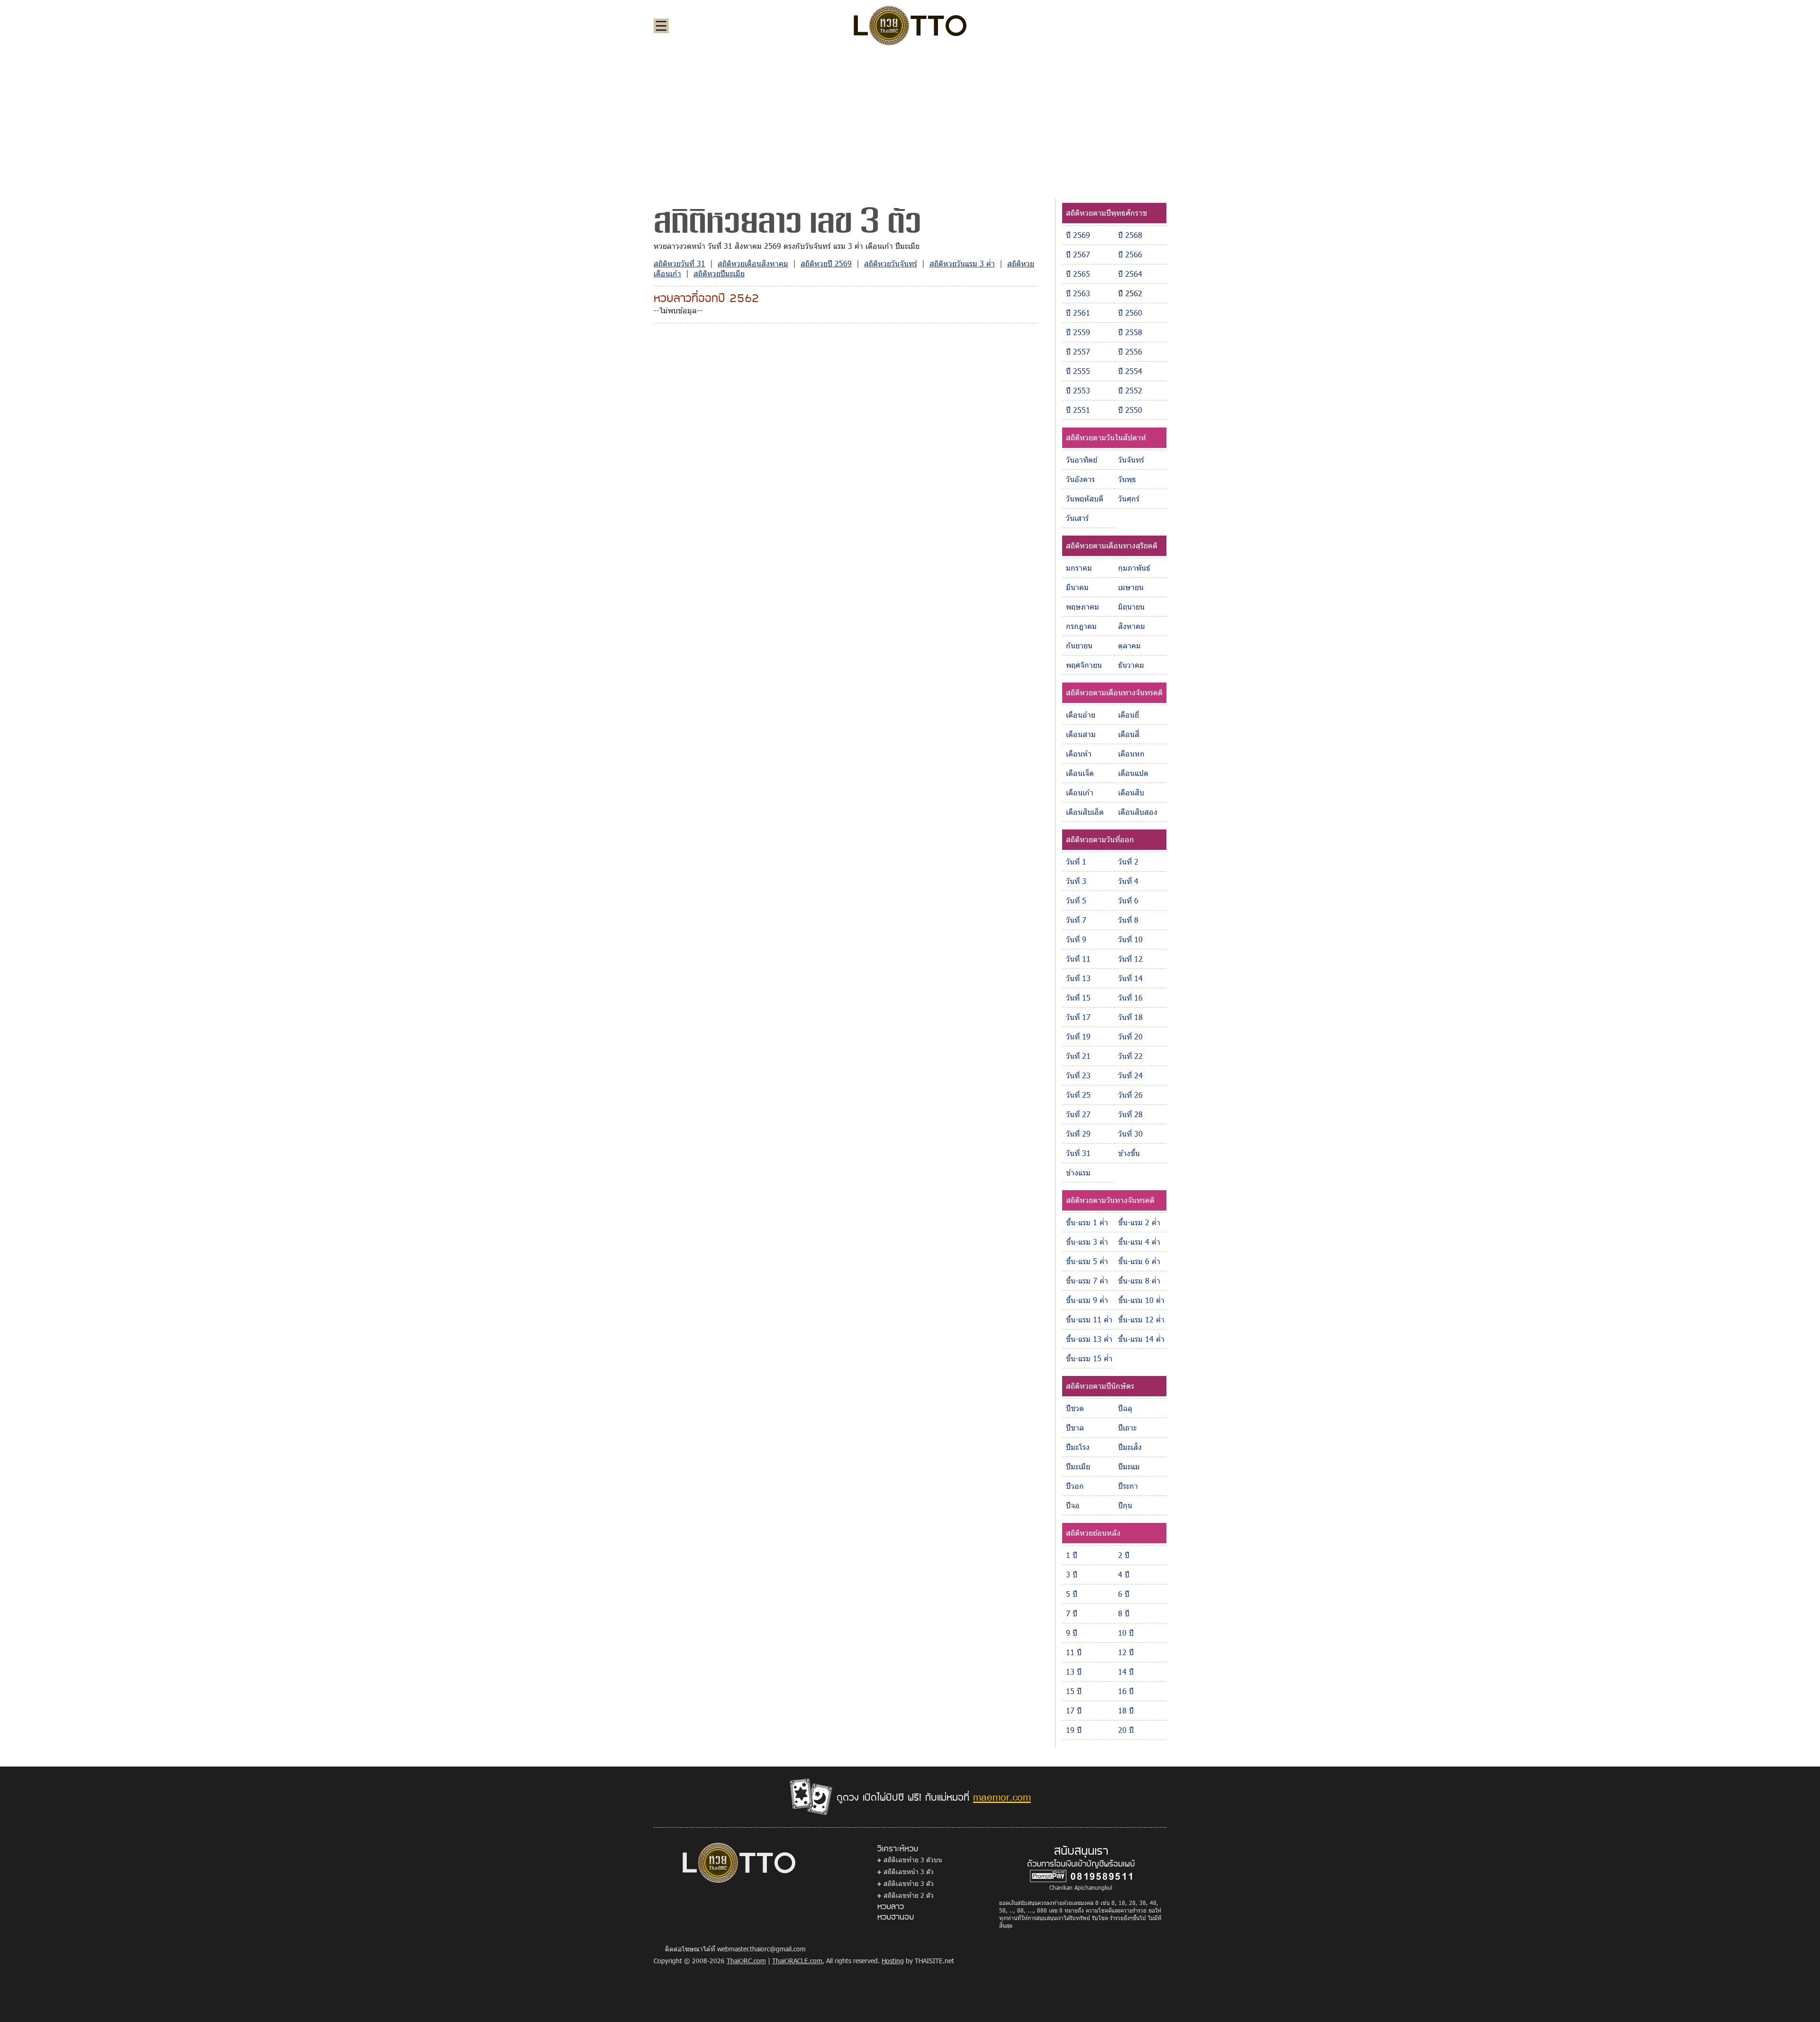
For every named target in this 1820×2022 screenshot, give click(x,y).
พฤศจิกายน (1084, 665)
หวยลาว (891, 1906)
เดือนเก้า (1080, 792)
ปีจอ (1073, 1505)
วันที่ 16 (1130, 997)
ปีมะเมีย (1078, 1466)
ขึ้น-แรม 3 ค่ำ (1087, 1242)
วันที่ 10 (1130, 939)
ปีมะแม (1129, 1466)
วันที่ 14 (1130, 978)
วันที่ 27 (1078, 1114)
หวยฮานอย (896, 1916)
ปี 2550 (1130, 410)
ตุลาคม (1129, 645)
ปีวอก (1075, 1486)
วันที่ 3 (1076, 881)
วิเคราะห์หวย (898, 1848)
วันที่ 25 (1078, 1095)
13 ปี (1074, 1671)
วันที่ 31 (1078, 1153)
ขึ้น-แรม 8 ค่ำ (1139, 1280)
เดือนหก (1131, 753)
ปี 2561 (1078, 313)
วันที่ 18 (1130, 1017)
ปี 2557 (1078, 351)
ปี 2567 (1078, 254)
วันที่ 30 (1130, 1134)
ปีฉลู (1125, 1408)
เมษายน (1131, 587)
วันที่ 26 (1130, 1095)
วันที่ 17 (1078, 1017)
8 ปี (1124, 1613)
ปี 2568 (1130, 235)
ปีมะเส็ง (1130, 1447)
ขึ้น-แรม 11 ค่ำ (1089, 1319)
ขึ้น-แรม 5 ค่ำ (1087, 1261)
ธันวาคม (1131, 665)
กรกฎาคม (1081, 626)
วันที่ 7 (1076, 920)
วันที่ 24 (1130, 1075)
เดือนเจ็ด (1080, 773)
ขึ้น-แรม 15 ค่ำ (1089, 1358)
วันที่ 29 (1078, 1134)
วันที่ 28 (1130, 1114)
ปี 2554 (1130, 371)
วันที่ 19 (1078, 1036)
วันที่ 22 (1130, 1056)
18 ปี (1126, 1710)
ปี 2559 (1078, 332)
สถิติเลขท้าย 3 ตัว (909, 1883)
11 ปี (1074, 1652)
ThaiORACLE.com (797, 1961)
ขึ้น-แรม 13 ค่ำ (1089, 1339)
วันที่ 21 (1078, 1056)
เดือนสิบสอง (1138, 812)
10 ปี (1126, 1633)
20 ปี (1126, 1730)
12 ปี (1126, 1652)
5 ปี (1072, 1594)
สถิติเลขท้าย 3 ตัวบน (913, 1860)
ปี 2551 (1078, 410)
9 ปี (1072, 1633)
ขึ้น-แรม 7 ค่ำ (1087, 1280)
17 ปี (1074, 1710)
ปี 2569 (1078, 235)
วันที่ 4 (1128, 881)
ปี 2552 (1130, 390)
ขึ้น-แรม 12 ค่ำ (1141, 1319)
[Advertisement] (910, 125)
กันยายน (1079, 645)
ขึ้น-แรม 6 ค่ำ (1139, 1261)
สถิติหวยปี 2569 (826, 263)
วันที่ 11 (1078, 959)
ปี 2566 (1130, 254)
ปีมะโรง (1078, 1447)
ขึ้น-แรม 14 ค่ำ (1141, 1339)
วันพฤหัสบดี (1085, 498)
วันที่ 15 (1078, 997)
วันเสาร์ (1077, 518)
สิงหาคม (1132, 626)
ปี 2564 (1130, 274)
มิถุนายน (1131, 606)
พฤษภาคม (1083, 606)
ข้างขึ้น (1129, 1153)
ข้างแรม (1078, 1172)
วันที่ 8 (1128, 920)
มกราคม (1079, 568)
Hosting (893, 1961)
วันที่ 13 (1078, 978)
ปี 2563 (1078, 293)
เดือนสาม (1081, 734)
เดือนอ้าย (1081, 715)
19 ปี (1074, 1730)
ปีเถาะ (1127, 1427)
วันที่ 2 (1128, 861)
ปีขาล (1075, 1427)
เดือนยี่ (1128, 715)
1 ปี (1072, 1555)
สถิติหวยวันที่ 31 (679, 263)
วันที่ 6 (1128, 900)
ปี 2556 (1130, 351)
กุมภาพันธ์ (1134, 568)
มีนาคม (1077, 587)
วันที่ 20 (1130, 1036)
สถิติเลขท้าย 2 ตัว (909, 1895)
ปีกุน (1125, 1505)
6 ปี (1124, 1594)
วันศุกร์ (1129, 498)
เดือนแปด (1133, 773)
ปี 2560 (1130, 313)
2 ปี (1124, 1555)
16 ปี (1126, 1691)
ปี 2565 (1078, 274)
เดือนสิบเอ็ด (1085, 812)
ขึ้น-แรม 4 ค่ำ (1139, 1242)
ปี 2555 (1078, 371)
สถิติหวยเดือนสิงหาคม (753, 263)
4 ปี (1124, 1574)
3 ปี (1072, 1574)
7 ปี (1072, 1613)
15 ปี (1074, 1691)
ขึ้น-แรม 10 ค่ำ (1141, 1300)
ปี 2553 (1078, 390)
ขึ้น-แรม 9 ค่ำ (1087, 1300)
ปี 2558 (1130, 332)
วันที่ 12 (1130, 959)
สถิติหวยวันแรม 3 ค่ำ (962, 263)
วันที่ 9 (1076, 939)
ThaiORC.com (746, 1961)
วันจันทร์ (1131, 460)
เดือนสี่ (1129, 734)
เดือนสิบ (1131, 792)
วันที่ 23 (1078, 1075)
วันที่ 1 (1076, 861)
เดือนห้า (1079, 753)
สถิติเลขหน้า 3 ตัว (909, 1872)
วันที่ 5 (1076, 900)
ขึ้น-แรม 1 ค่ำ (1087, 1222)
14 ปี (1126, 1671)
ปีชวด (1075, 1408)
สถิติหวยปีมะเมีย (719, 273)
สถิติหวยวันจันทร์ (891, 263)
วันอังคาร (1080, 479)
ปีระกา (1128, 1486)
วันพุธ (1127, 479)
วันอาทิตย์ (1082, 460)
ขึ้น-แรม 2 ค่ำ (1139, 1222)
